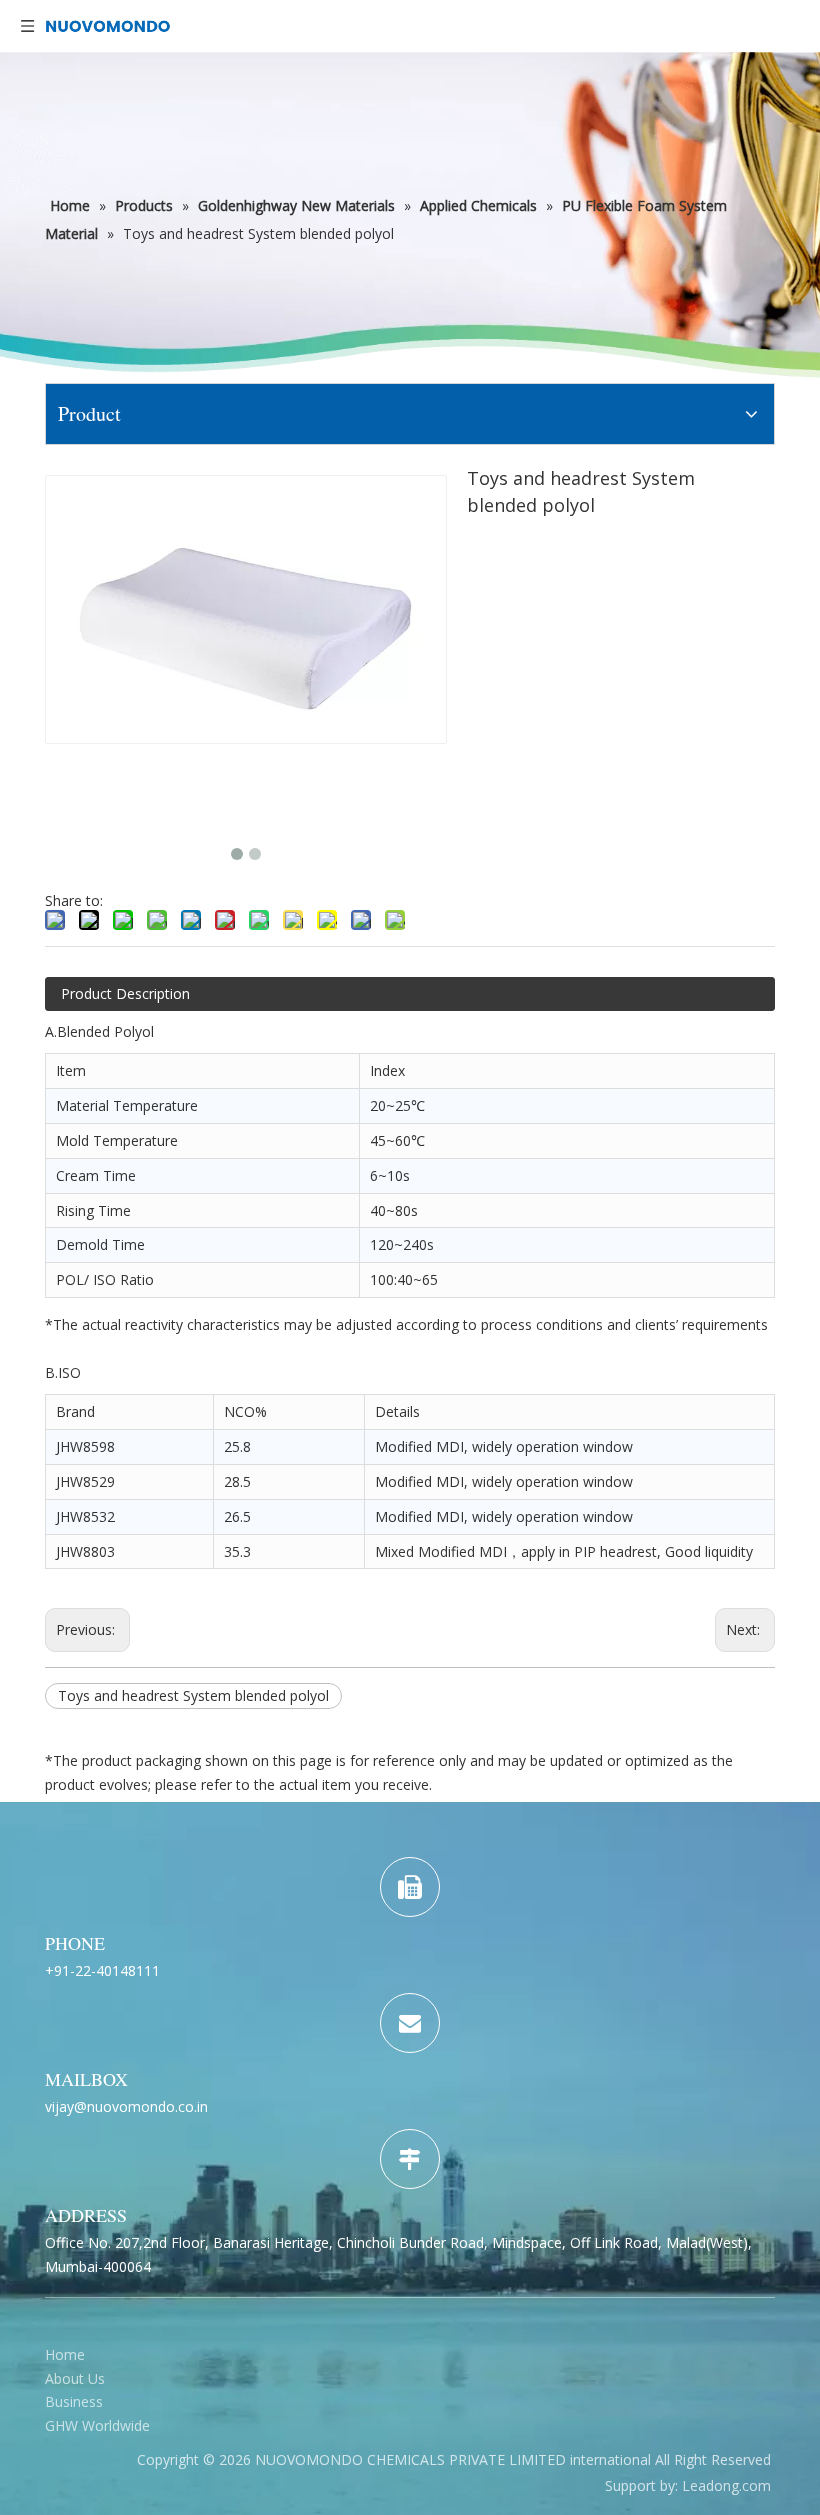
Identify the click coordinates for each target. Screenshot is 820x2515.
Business (74, 2401)
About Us (75, 2378)
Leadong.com (726, 2485)
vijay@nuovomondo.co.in (126, 2106)
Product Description (125, 993)
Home (65, 2354)
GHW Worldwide (97, 2425)
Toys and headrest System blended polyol (193, 1695)
